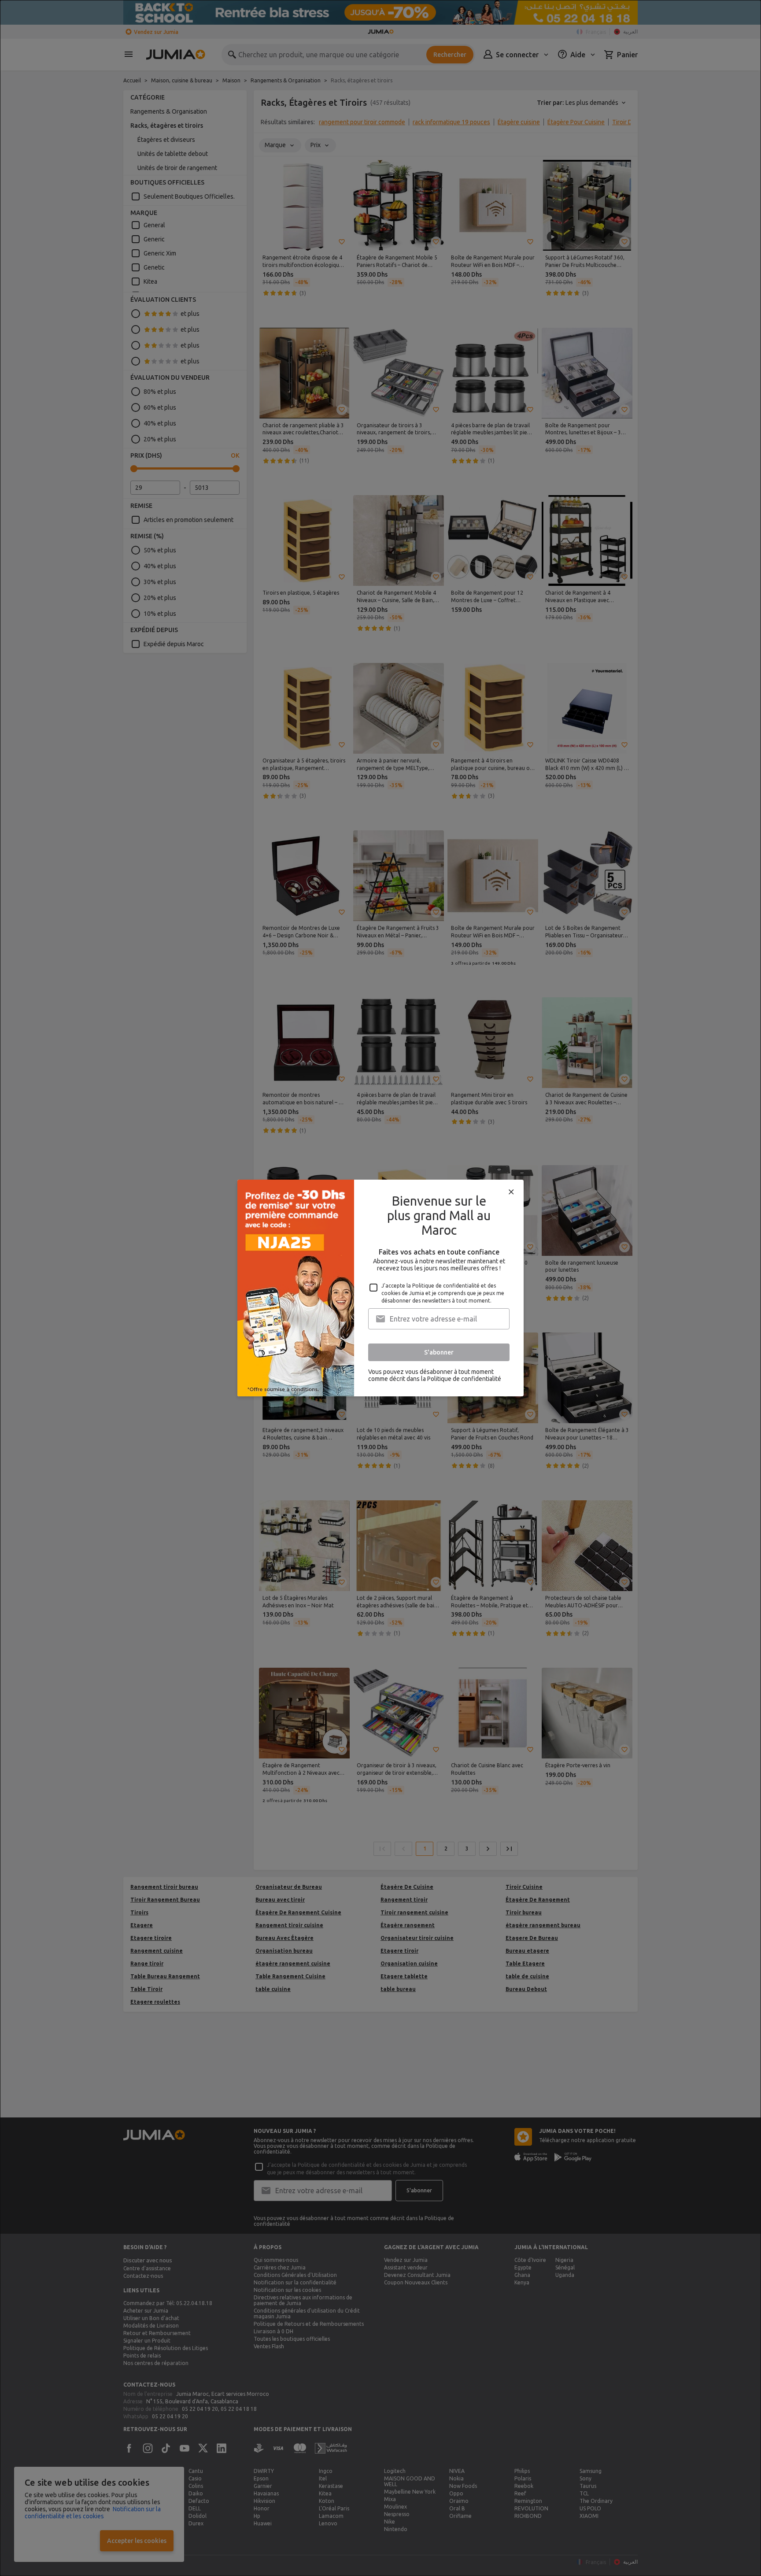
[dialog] (380, 1288)
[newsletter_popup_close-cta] (511, 1192)
